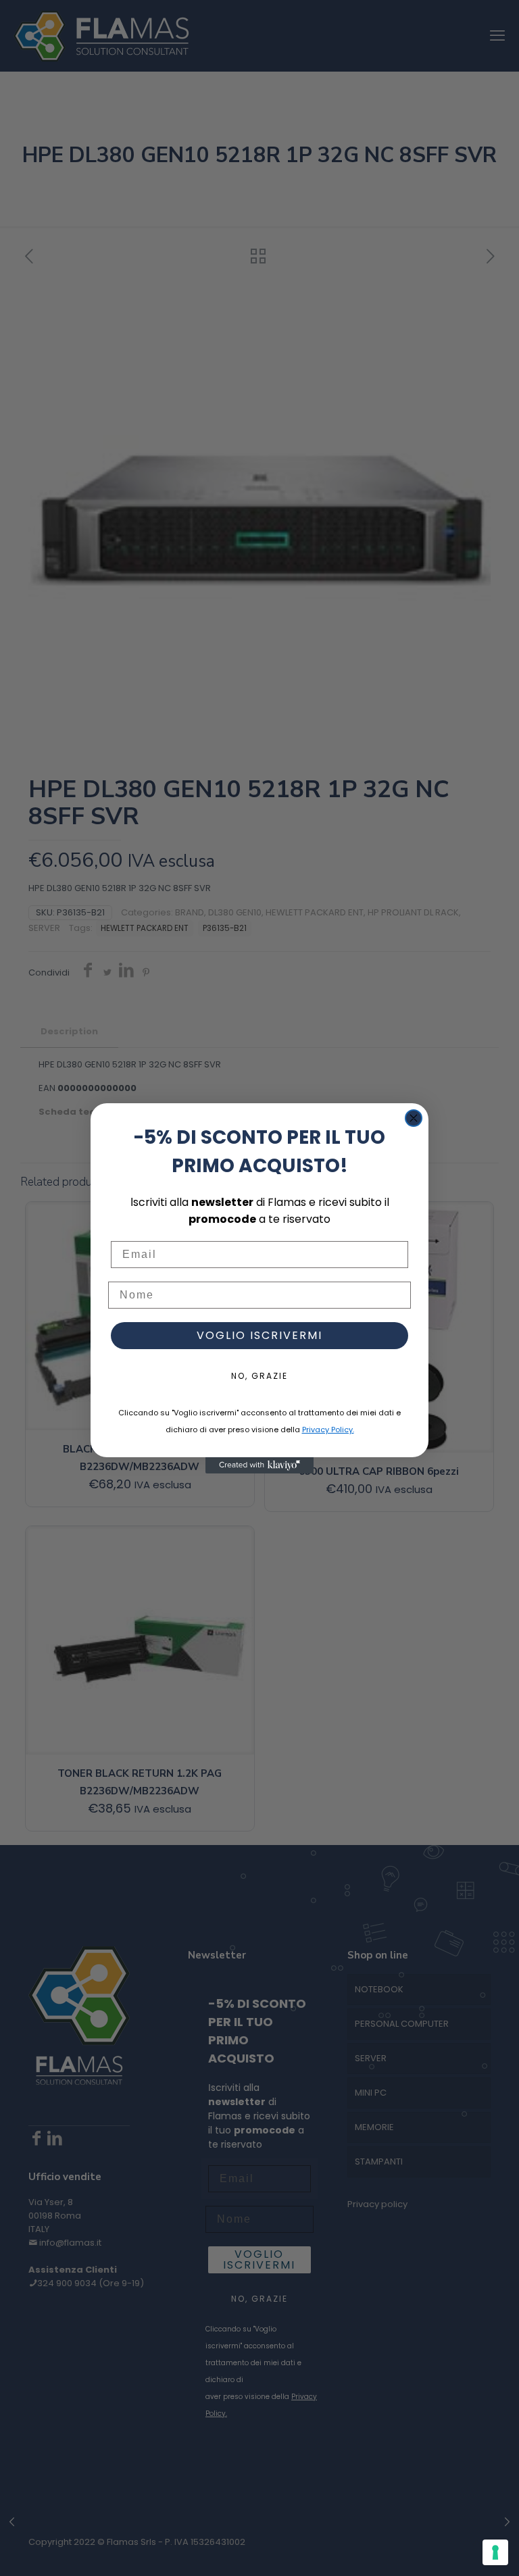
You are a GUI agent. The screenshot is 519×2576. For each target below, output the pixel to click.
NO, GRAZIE (259, 1376)
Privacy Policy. (328, 1430)
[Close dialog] (414, 1118)
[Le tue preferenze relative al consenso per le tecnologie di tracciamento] (495, 2552)
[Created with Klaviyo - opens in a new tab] (259, 1465)
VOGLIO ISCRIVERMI (259, 1335)
